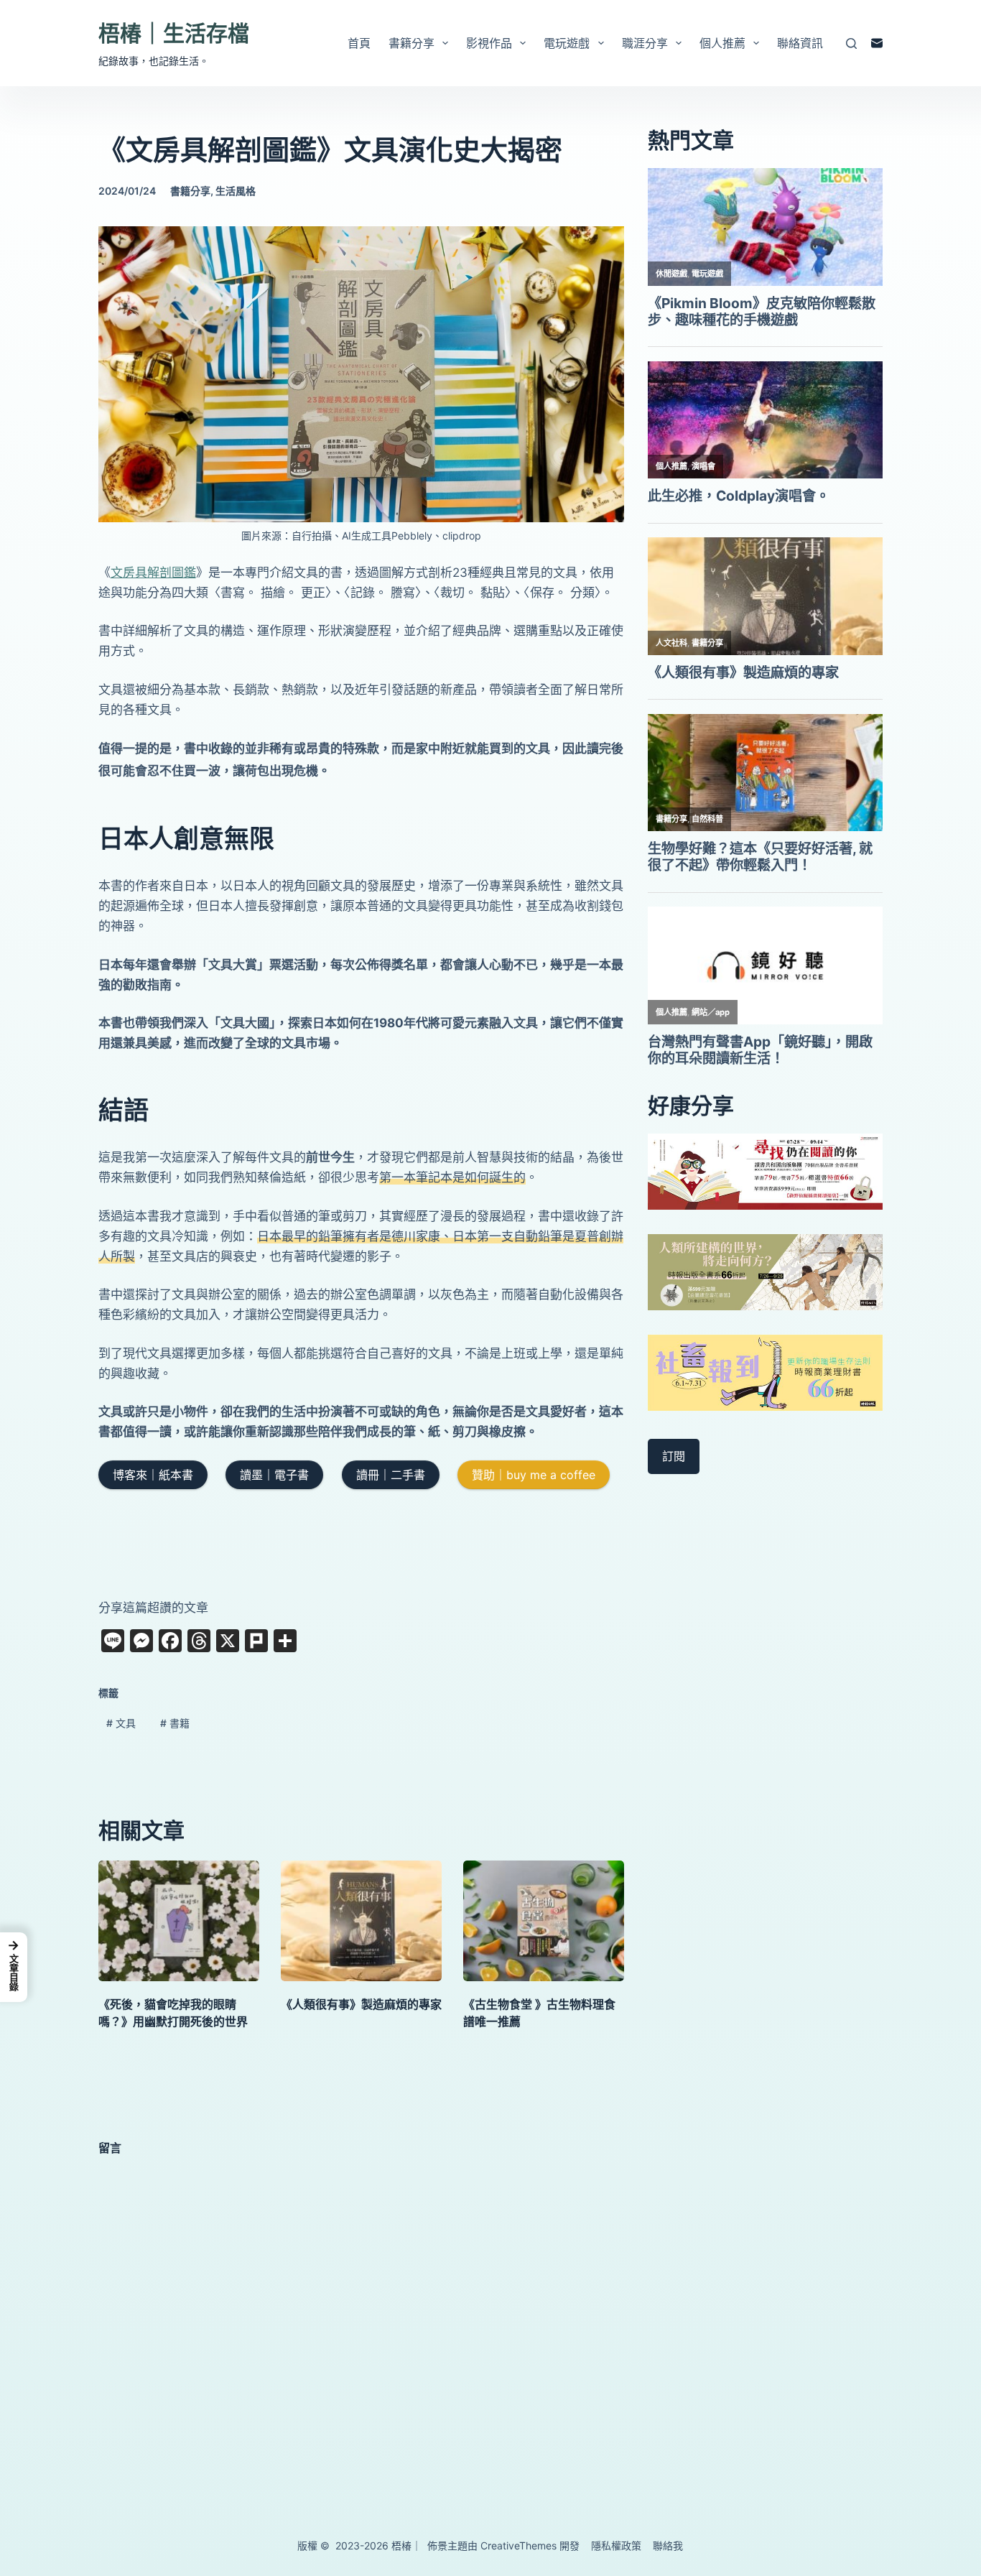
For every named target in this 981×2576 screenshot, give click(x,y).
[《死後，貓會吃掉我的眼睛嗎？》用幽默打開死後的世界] (179, 1921)
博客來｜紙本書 (153, 1475)
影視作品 (489, 43)
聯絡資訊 (800, 43)
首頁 (359, 43)
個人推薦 (722, 43)
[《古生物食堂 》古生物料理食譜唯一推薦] (544, 1921)
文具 (121, 1723)
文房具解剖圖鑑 (153, 573)
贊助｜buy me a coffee (534, 1475)
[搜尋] (851, 43)
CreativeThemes (519, 2545)
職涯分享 (645, 43)
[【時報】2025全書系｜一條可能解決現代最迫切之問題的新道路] (766, 1271)
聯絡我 (668, 2545)
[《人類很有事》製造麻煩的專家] (361, 1921)
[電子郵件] (877, 43)
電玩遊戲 (567, 43)
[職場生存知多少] (766, 1371)
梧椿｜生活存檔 (174, 33)
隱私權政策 (616, 2545)
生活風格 (236, 191)
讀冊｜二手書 (391, 1475)
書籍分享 (412, 43)
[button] (14, 1967)
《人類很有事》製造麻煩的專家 (361, 2004)
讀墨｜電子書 (274, 1475)
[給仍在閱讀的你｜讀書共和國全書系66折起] (766, 1171)
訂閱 (674, 1456)
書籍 (175, 1723)
